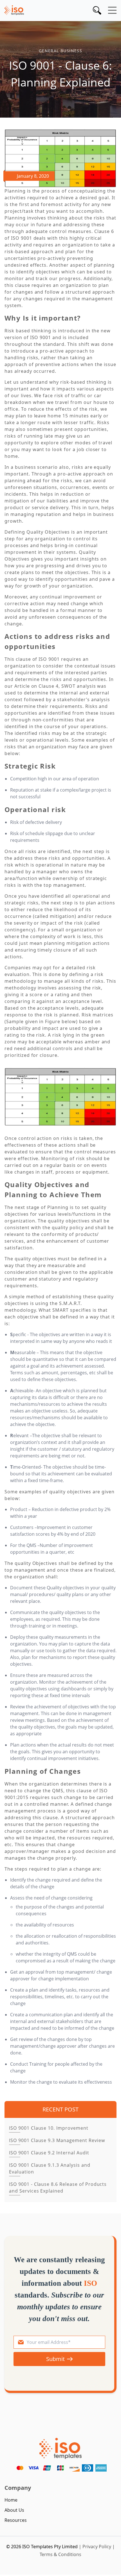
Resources (16, 2520)
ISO (90, 2283)
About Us (14, 2510)
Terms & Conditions (60, 2554)
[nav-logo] (14, 10)
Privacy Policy (97, 2547)
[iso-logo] (60, 2448)
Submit (55, 2359)
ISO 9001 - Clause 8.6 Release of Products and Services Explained (58, 2188)
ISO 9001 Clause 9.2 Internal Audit (49, 2153)
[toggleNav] (112, 10)
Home (11, 2500)
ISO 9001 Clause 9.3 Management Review (57, 2140)
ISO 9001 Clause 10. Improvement (49, 2128)
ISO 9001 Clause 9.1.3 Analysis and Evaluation (50, 2168)
